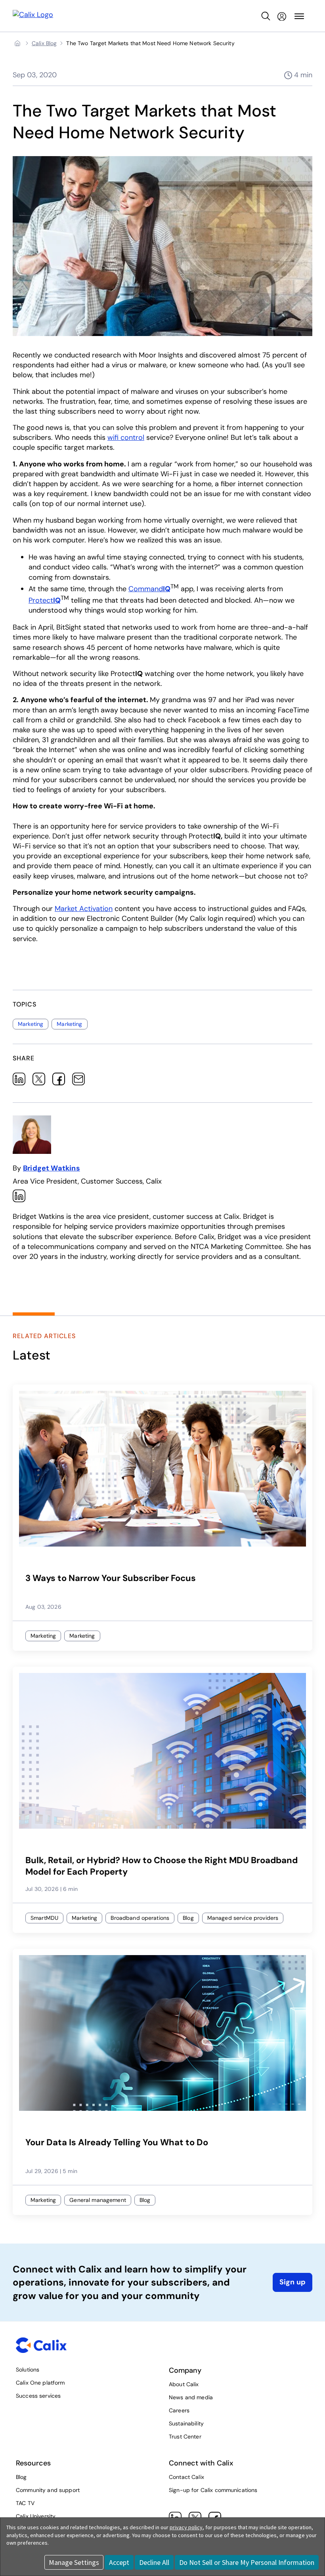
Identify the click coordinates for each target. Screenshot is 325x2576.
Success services (38, 2396)
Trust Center (185, 2437)
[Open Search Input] (266, 16)
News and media (191, 2397)
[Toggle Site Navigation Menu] (299, 16)
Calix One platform (40, 2383)
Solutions (28, 2370)
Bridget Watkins (52, 1168)
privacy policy (186, 2527)
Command (149, 589)
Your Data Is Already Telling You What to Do (117, 2143)
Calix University (36, 2516)
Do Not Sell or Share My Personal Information (247, 2562)
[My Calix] (282, 16)
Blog (21, 2477)
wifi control (126, 437)
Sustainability (186, 2423)
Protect (45, 600)
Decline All (154, 2562)
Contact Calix (186, 2477)
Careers (179, 2410)
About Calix (184, 2384)
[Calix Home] (33, 16)
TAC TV (25, 2503)
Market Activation (84, 909)
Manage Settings (74, 2562)
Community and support (48, 2490)
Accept (119, 2562)
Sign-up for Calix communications (213, 2490)
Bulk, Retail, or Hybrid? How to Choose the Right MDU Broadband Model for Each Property (162, 1866)
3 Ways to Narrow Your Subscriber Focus (111, 1578)
